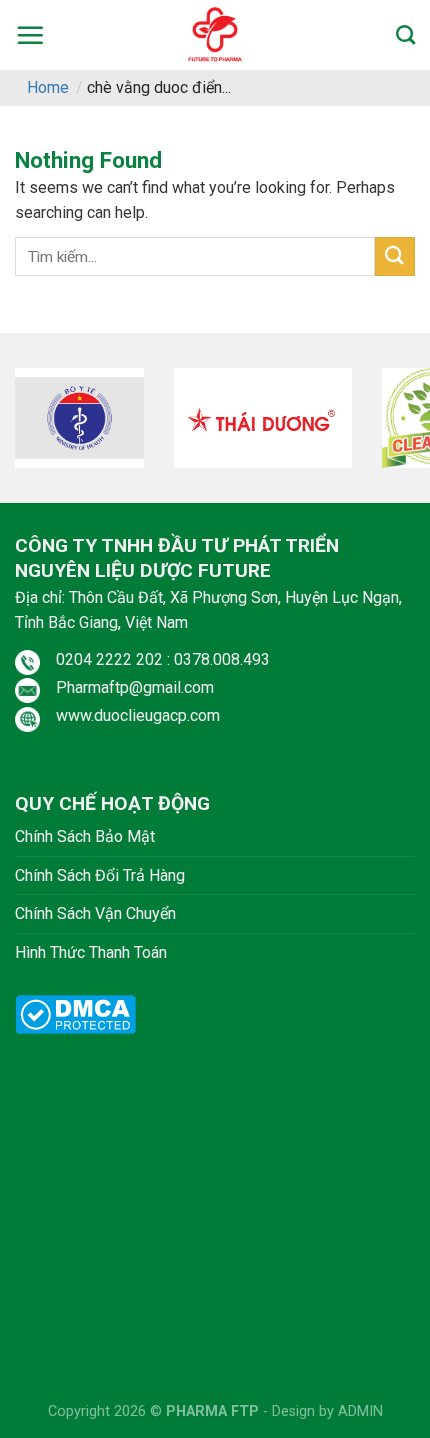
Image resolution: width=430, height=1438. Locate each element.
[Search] (405, 34)
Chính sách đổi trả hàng (100, 875)
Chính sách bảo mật (85, 836)
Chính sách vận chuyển (95, 913)
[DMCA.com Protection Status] (75, 1013)
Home (48, 87)
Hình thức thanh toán (91, 952)
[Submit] (395, 256)
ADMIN (360, 1411)
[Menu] (30, 35)
